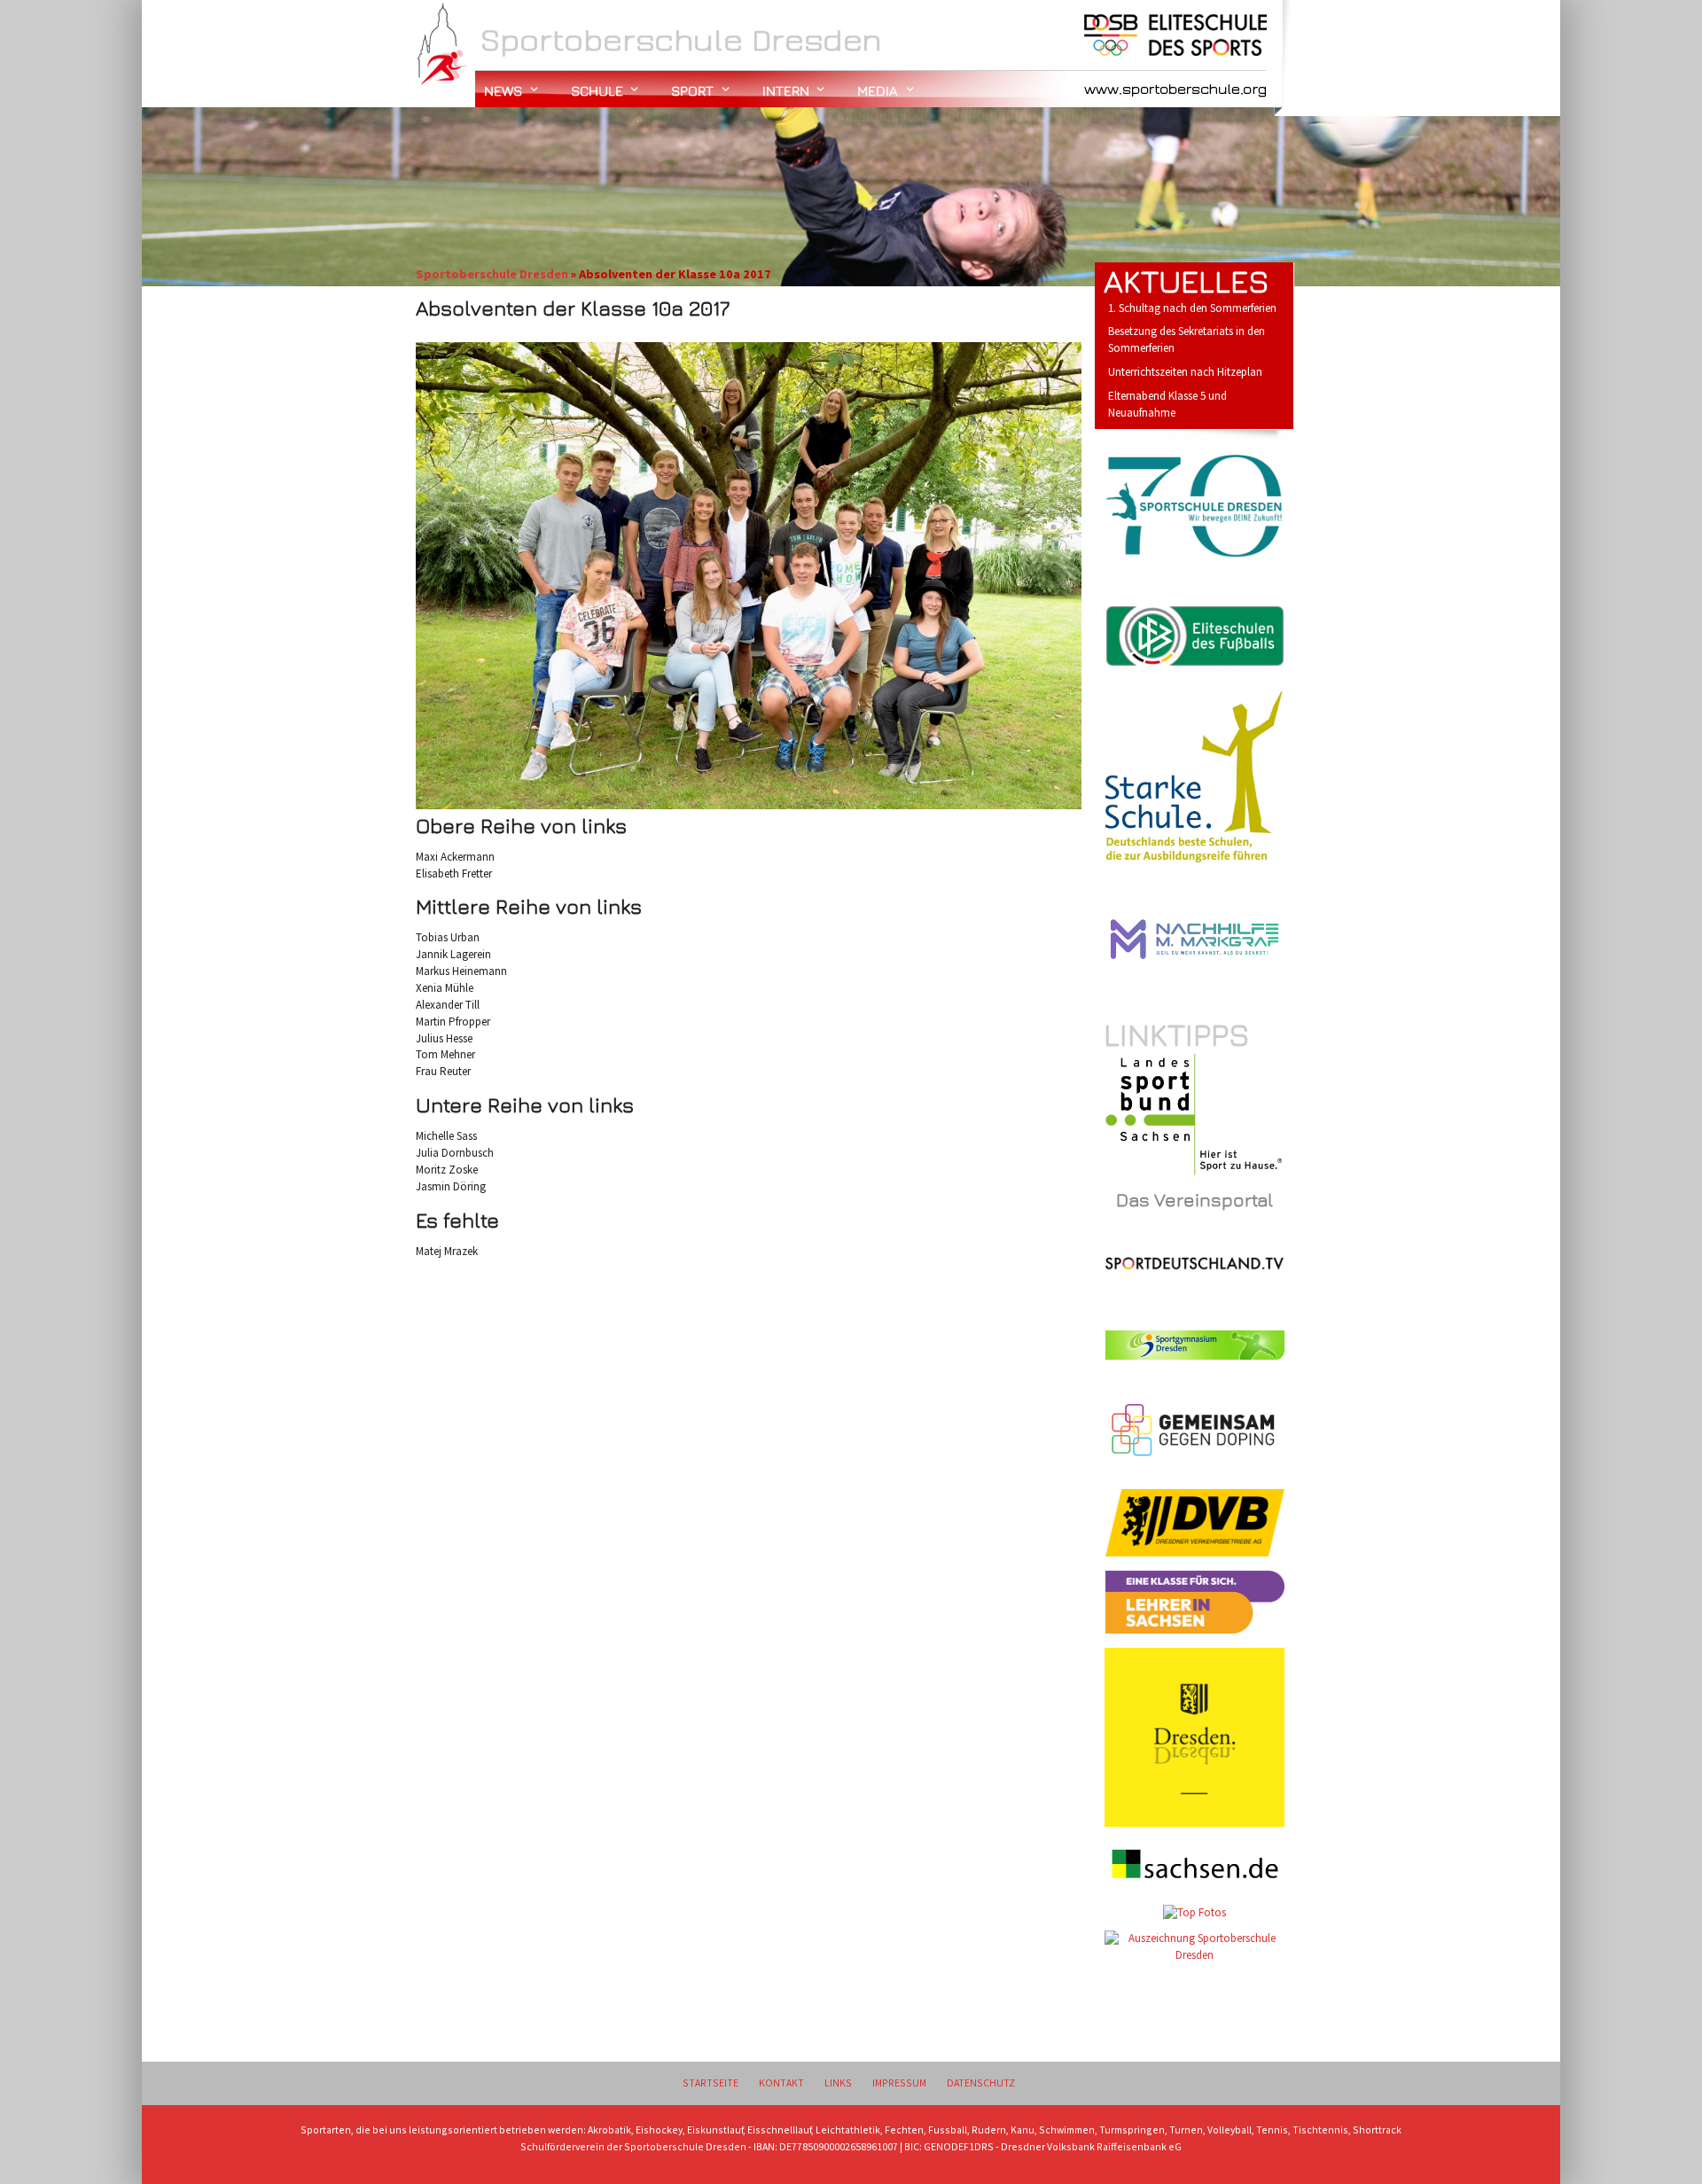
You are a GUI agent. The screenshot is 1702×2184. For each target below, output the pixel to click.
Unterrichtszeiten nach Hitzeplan (1185, 372)
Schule (597, 90)
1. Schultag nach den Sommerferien (1192, 308)
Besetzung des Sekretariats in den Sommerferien (1187, 339)
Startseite (710, 2083)
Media (878, 90)
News (503, 90)
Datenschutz (981, 2083)
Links (838, 2083)
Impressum (899, 2083)
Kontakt (781, 2083)
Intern (786, 90)
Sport (692, 90)
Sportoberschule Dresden (492, 274)
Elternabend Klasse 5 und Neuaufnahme (1167, 404)
